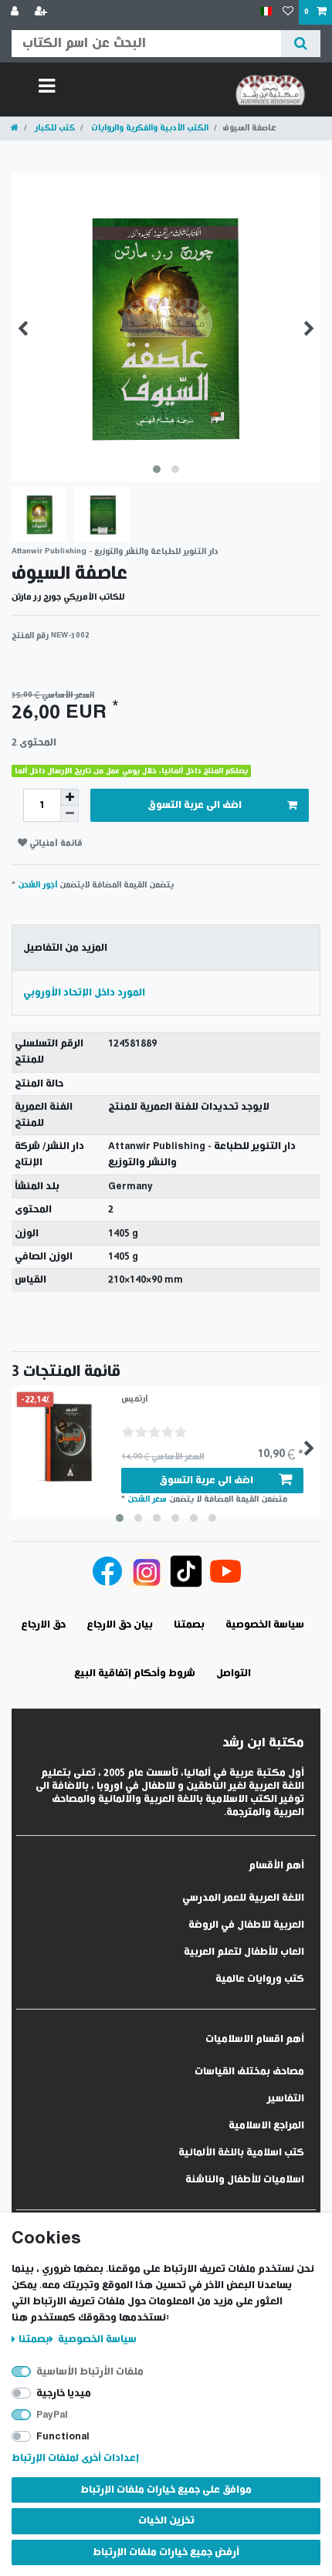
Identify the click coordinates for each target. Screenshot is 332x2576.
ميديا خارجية (64, 2393)
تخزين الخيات (166, 2521)
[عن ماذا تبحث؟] (301, 44)
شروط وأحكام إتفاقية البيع (135, 1673)
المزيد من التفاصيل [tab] (65, 948)
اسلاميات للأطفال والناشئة (245, 2180)
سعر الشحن (147, 1499)
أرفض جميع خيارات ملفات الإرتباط (166, 2552)
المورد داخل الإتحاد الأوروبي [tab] (84, 993)
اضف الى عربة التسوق (195, 805)
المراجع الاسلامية (266, 2126)
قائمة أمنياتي (55, 843)
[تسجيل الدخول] (16, 12)
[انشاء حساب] (42, 12)
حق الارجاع (43, 1625)
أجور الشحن (37, 885)
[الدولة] (266, 12)
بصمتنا (34, 2339)
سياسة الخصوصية (96, 2339)
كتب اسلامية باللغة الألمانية (241, 2153)
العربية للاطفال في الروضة (246, 1925)
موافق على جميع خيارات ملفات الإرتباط (166, 2490)
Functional (63, 2437)
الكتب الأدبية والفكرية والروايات (149, 128)
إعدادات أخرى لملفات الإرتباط (75, 2458)
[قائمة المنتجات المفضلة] (288, 12)
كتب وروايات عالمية (260, 1979)
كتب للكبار (54, 128)
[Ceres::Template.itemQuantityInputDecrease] (69, 814)
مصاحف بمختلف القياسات (249, 2072)
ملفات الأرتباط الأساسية (90, 2372)
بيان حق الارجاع (120, 1625)
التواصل (234, 1673)
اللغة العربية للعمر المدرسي (243, 1898)
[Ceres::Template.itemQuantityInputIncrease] (69, 797)
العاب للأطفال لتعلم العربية (244, 1952)
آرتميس (135, 1399)
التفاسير (286, 2099)
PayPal (52, 2415)
